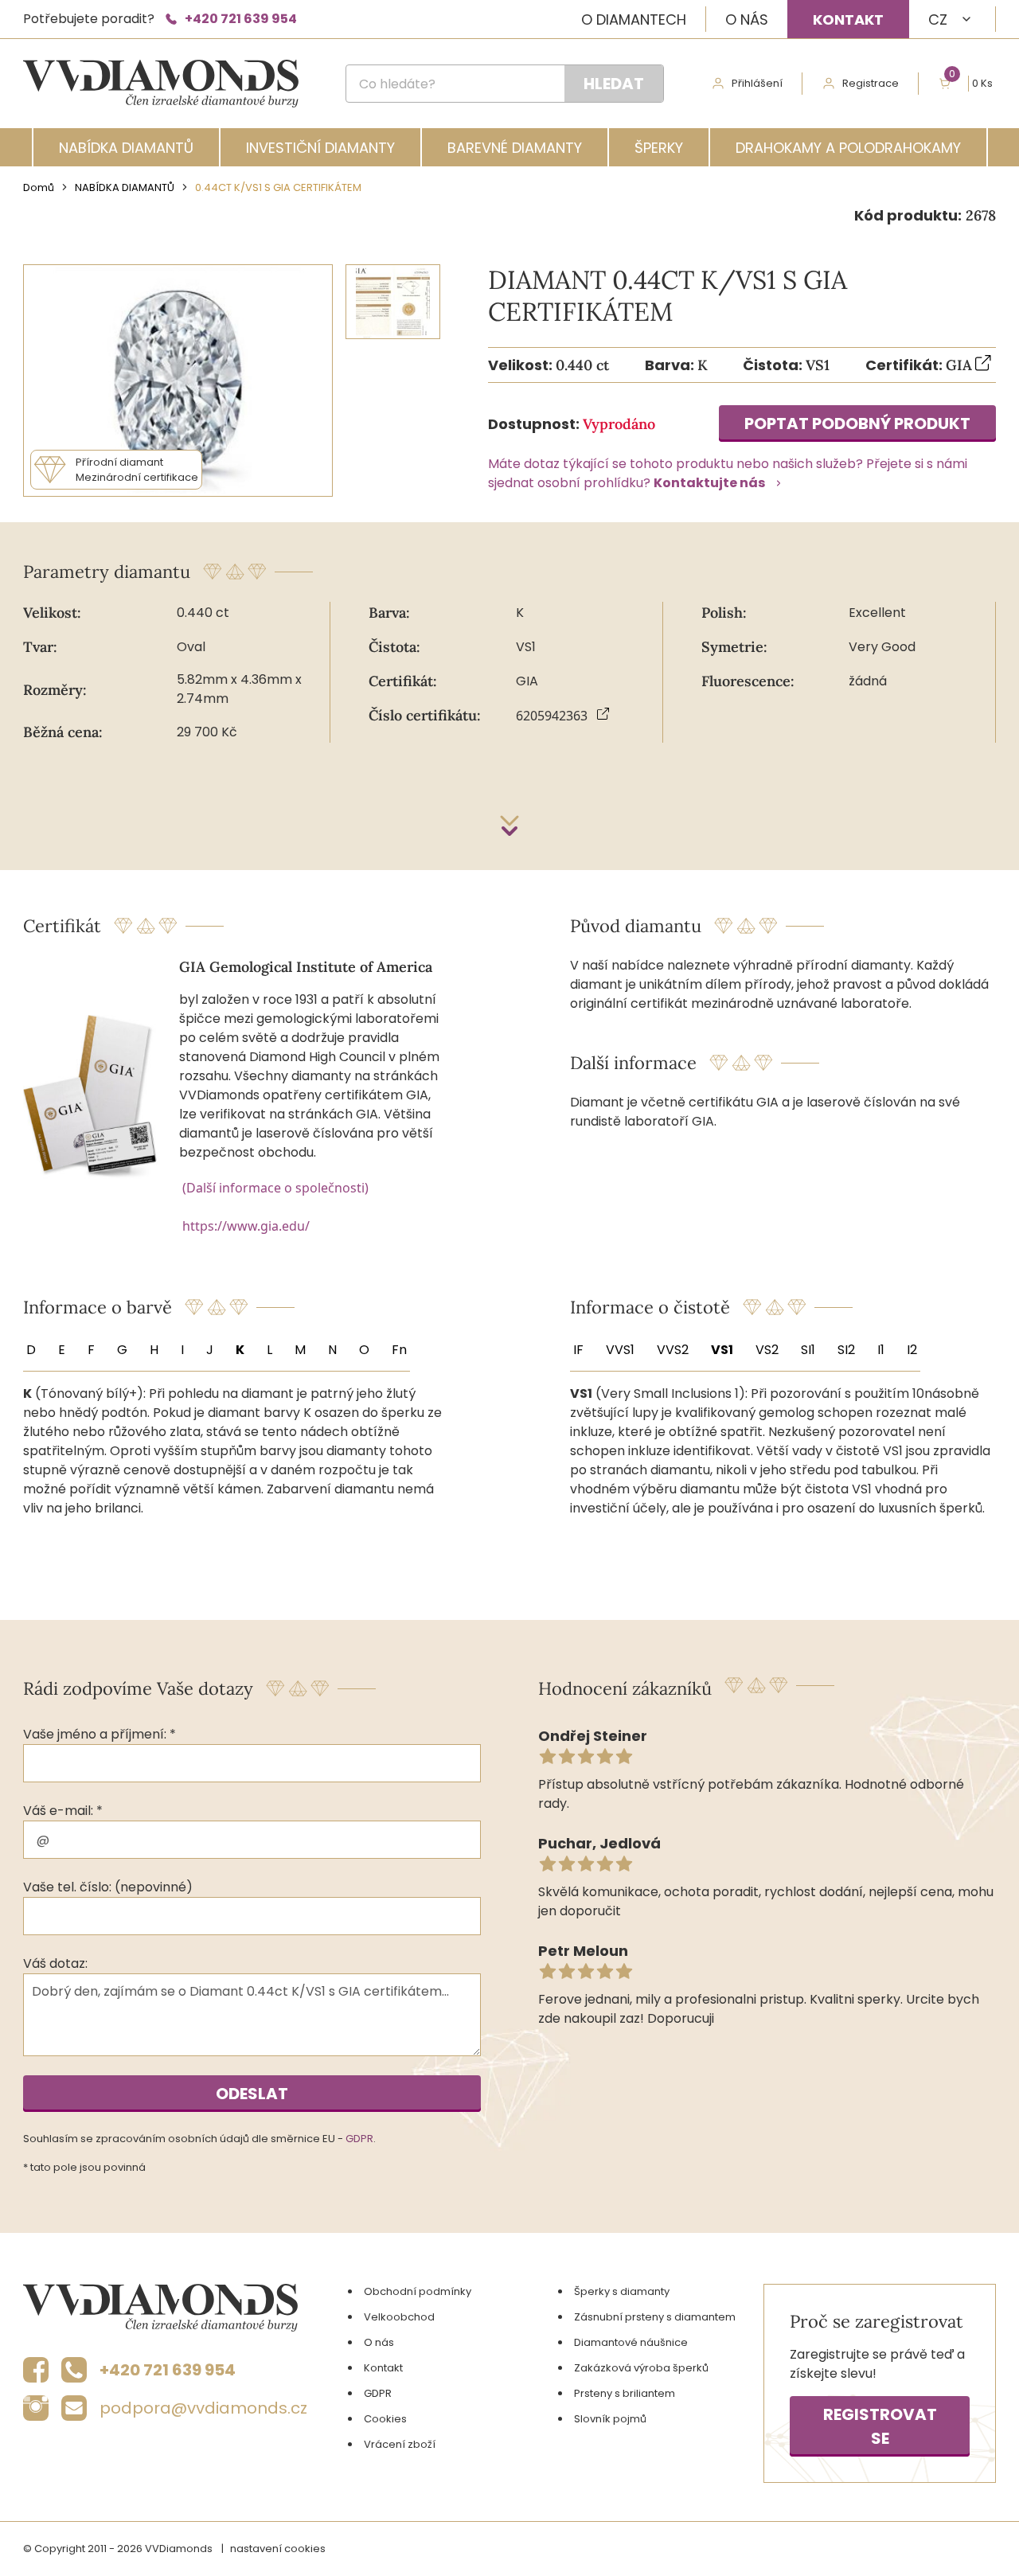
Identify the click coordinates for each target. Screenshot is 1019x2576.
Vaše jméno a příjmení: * (100, 1734)
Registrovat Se (880, 2426)
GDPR (359, 2139)
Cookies (385, 2419)
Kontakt (848, 20)
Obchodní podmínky (418, 2291)
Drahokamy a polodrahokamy (848, 148)
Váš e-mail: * (63, 1811)
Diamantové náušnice (631, 2342)
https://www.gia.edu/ (246, 1226)
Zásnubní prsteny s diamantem (655, 2317)
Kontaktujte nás (709, 483)
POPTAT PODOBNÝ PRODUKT (857, 423)
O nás (747, 20)
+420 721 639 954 (241, 19)
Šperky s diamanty (622, 2291)
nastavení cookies (278, 2549)
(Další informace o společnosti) (275, 1188)
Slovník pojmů (610, 2419)
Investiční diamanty (320, 148)
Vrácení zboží (400, 2444)
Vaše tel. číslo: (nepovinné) (108, 1887)
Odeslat (252, 2094)
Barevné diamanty (515, 148)
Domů (39, 187)
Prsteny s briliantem (625, 2393)
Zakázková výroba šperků (641, 2368)
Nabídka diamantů (126, 148)
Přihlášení (757, 83)
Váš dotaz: (55, 1963)
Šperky (659, 148)
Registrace (871, 83)
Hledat (614, 84)
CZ (938, 20)
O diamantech (634, 20)
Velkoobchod (399, 2317)
